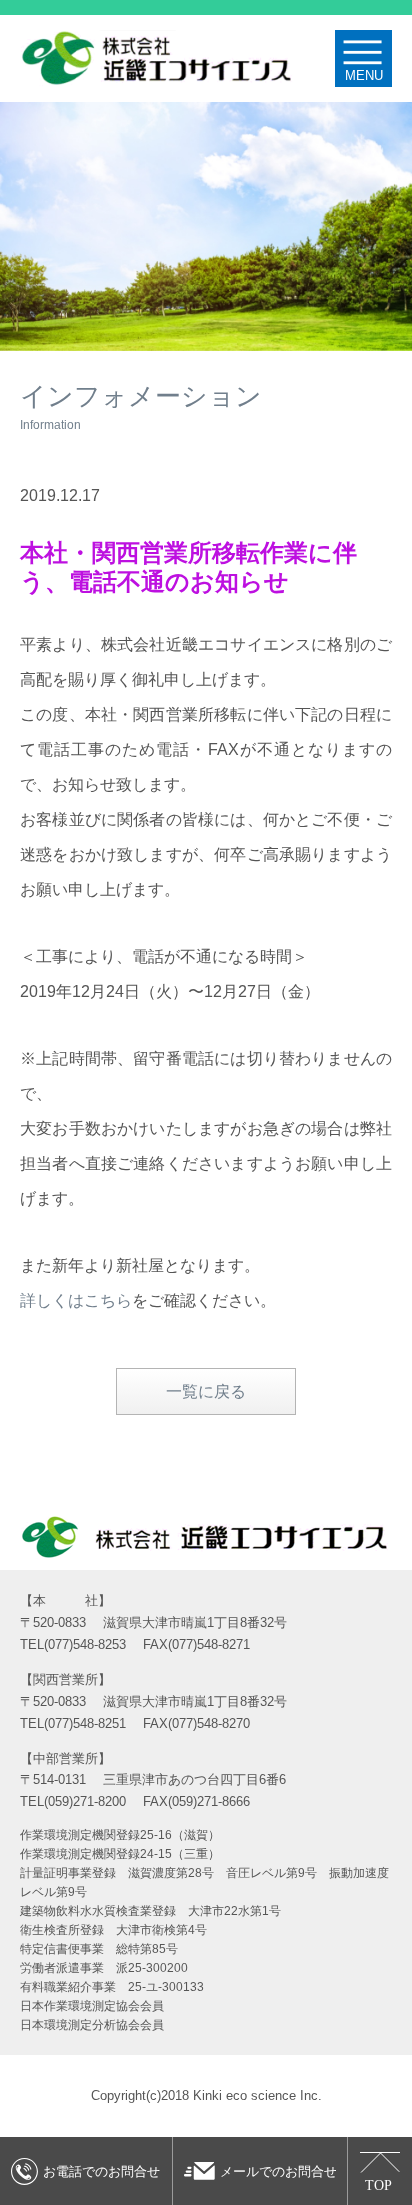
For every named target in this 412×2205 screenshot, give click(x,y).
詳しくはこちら (76, 1300)
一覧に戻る (206, 1391)
